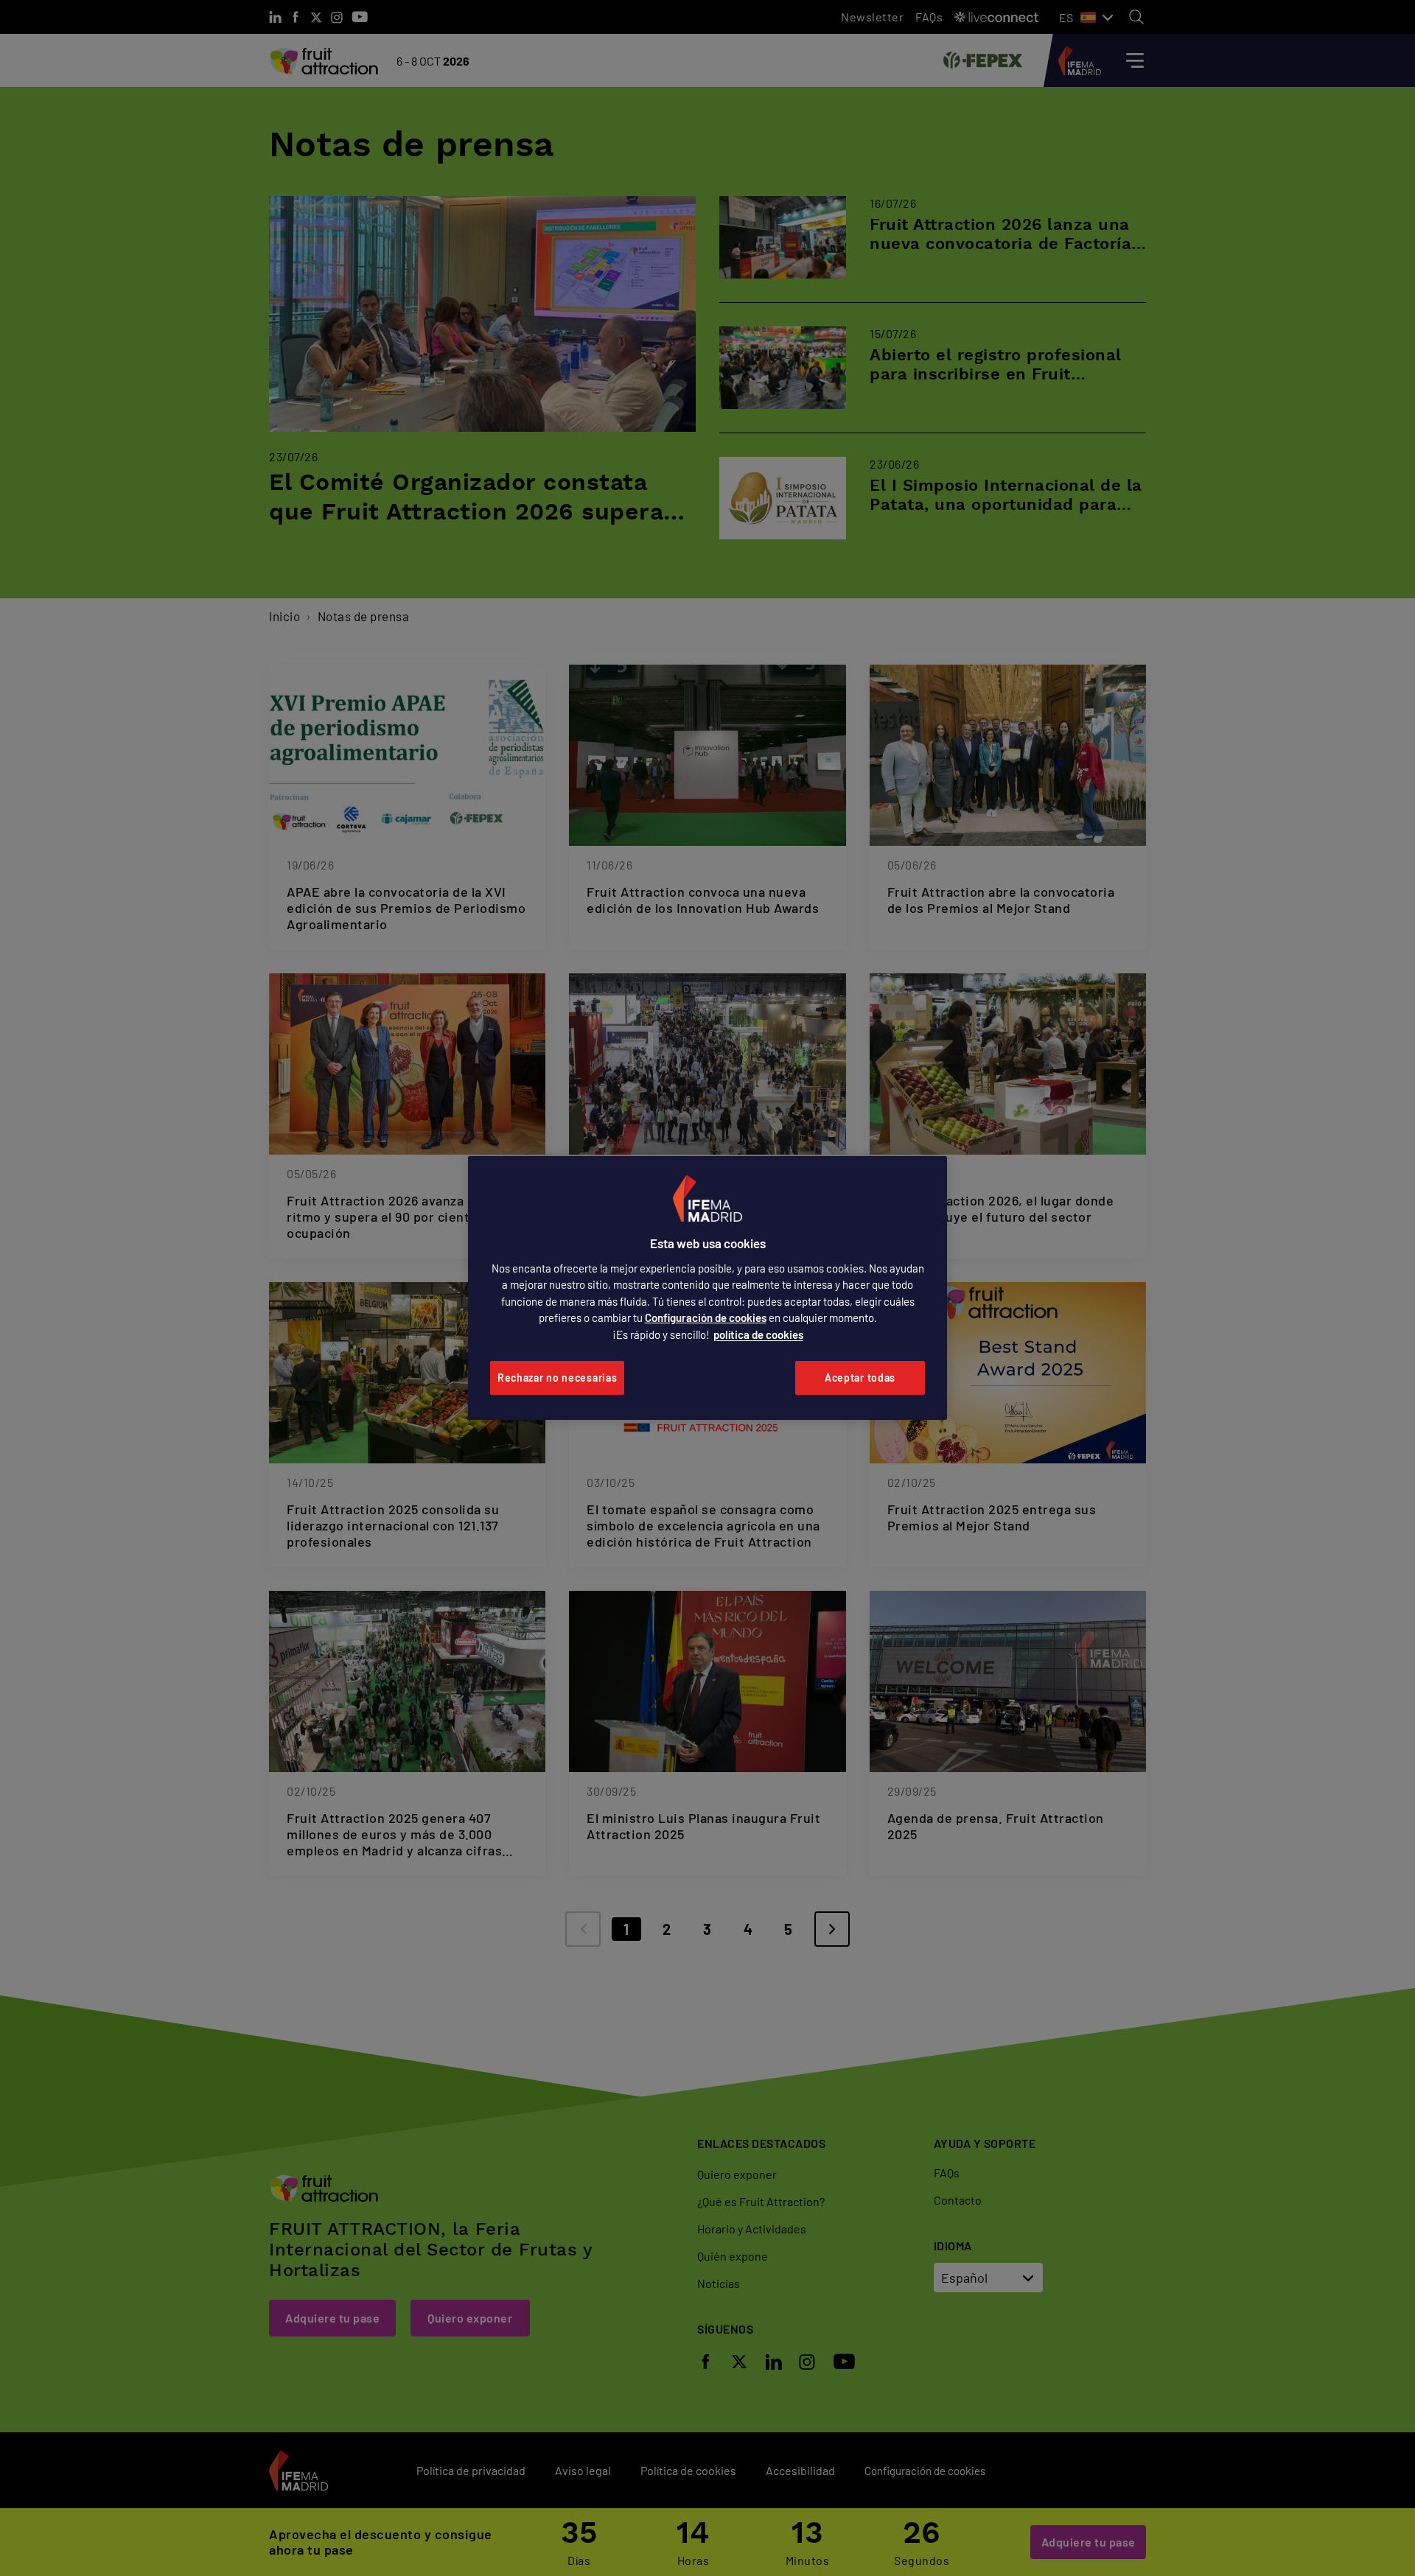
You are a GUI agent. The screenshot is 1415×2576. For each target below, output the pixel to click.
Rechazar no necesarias (557, 1378)
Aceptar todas (860, 1378)
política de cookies (758, 1334)
